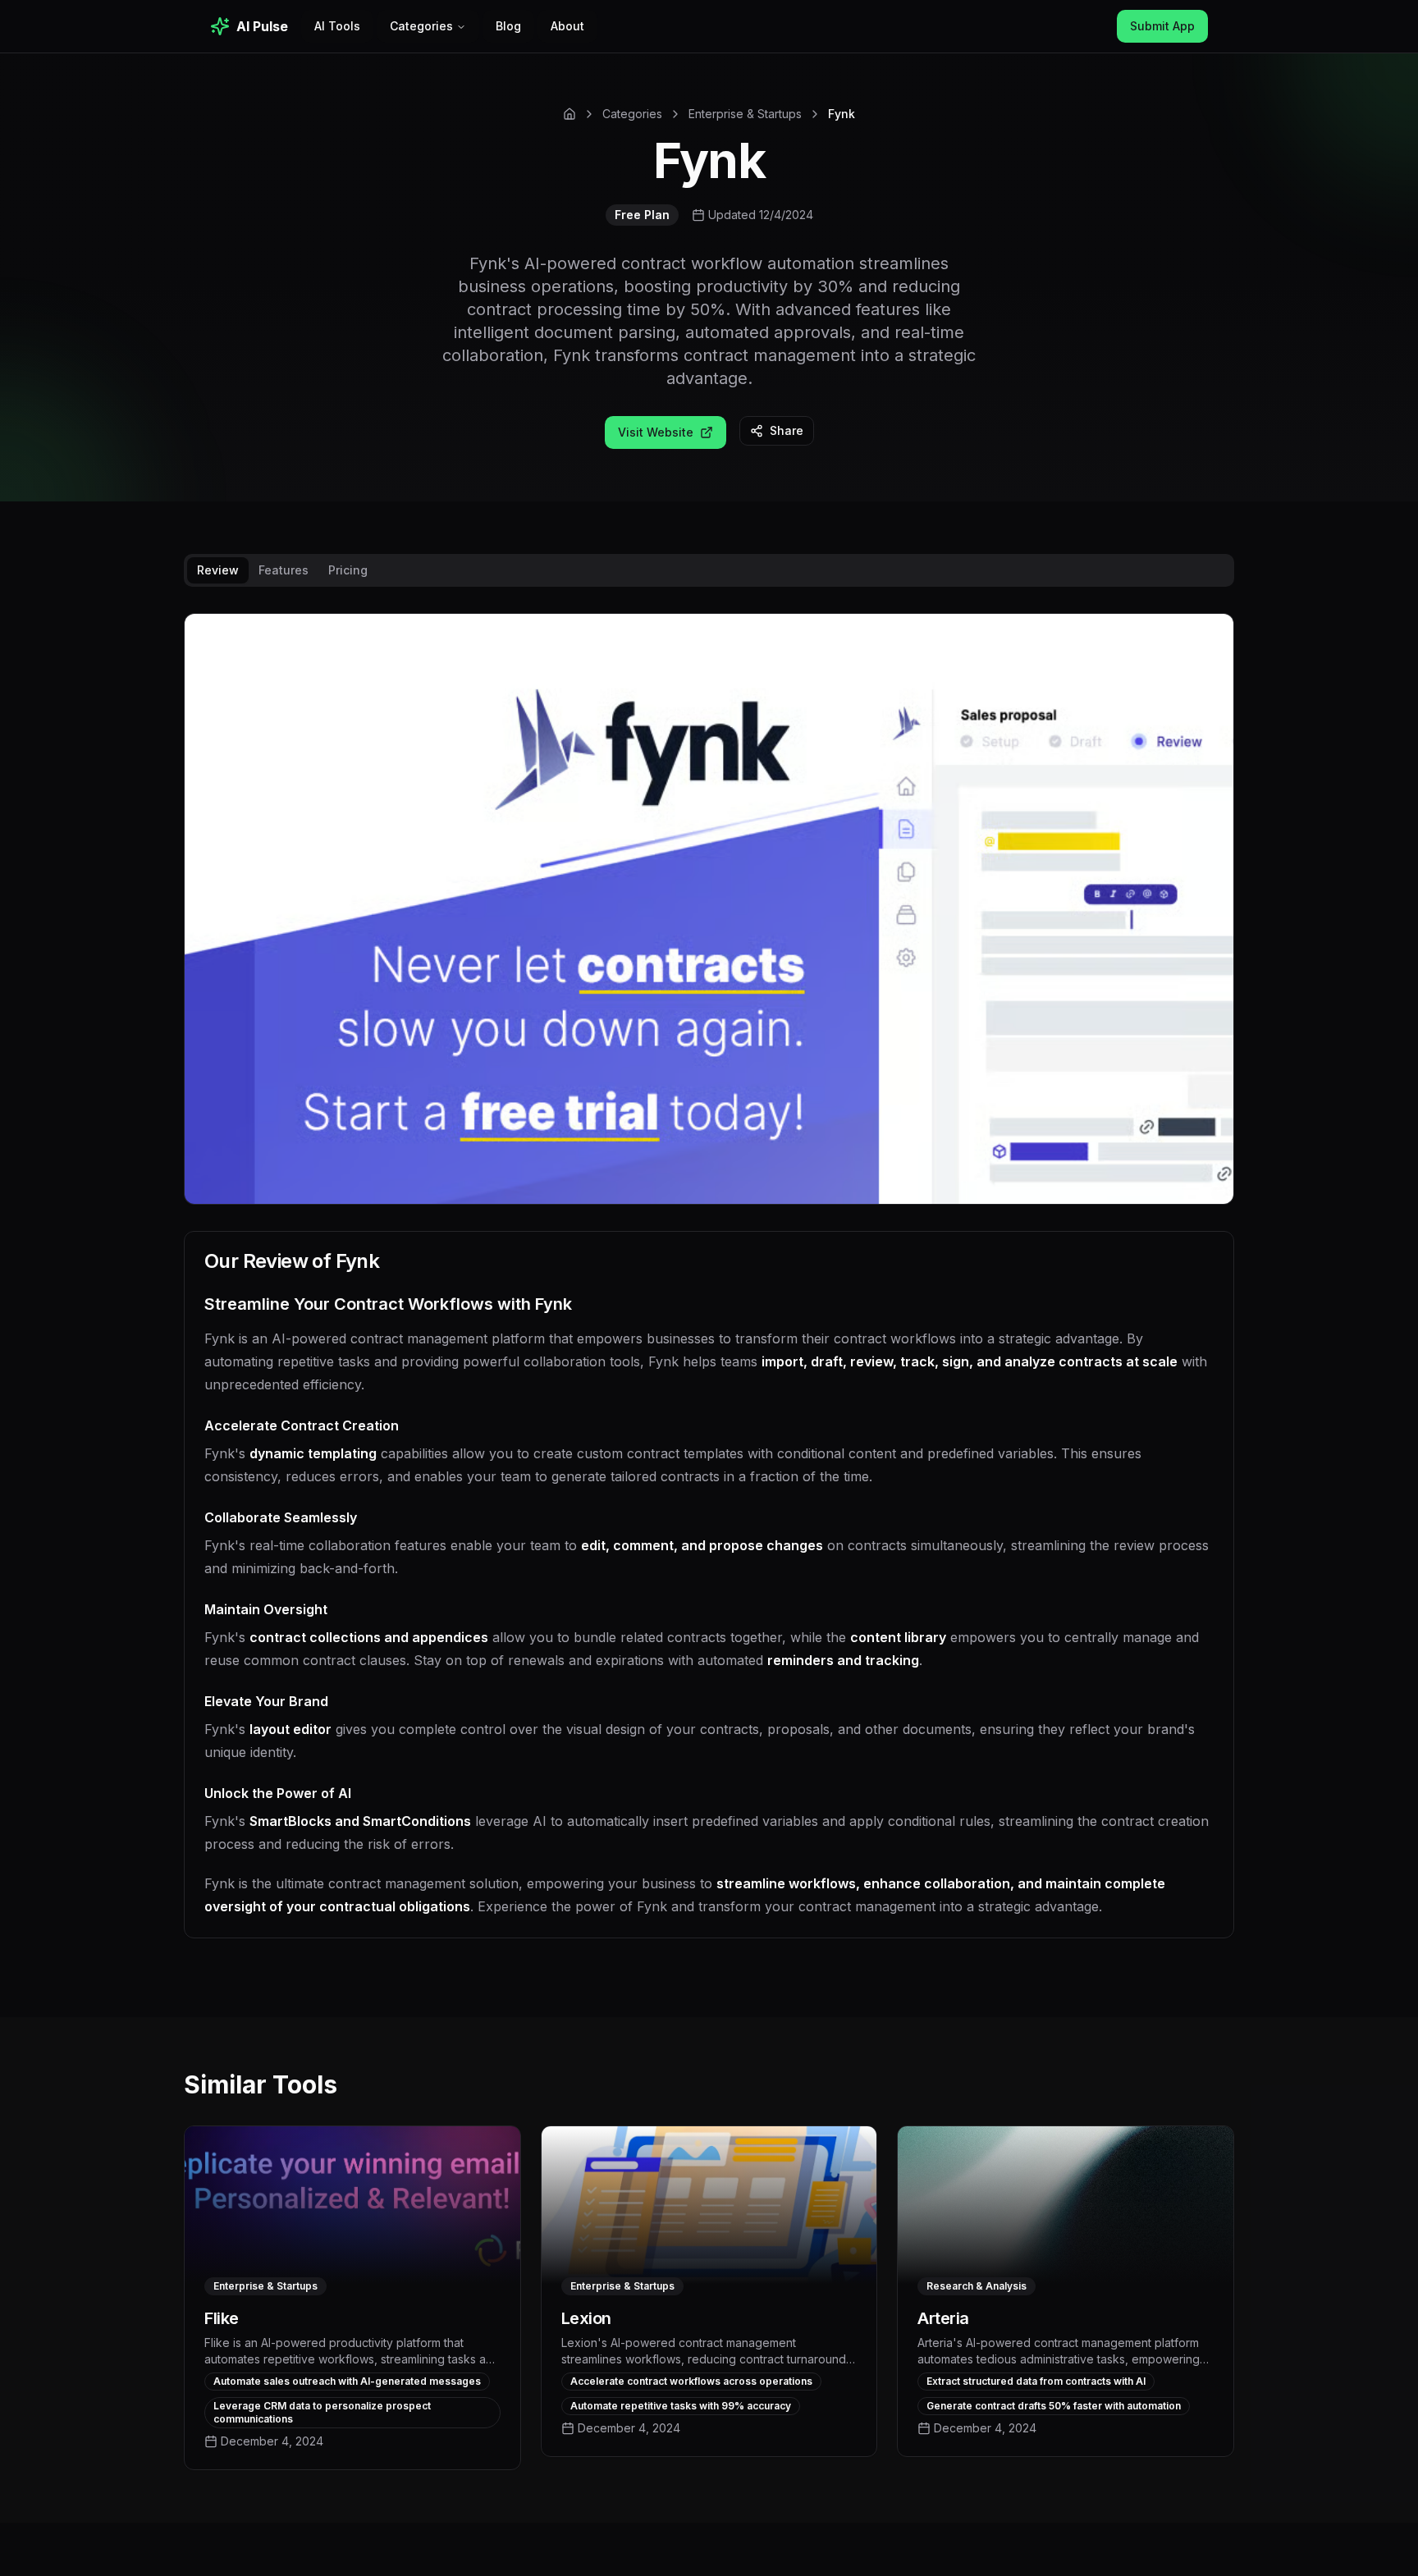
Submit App (1162, 26)
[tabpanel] (709, 1289)
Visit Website (656, 432)
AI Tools (337, 26)
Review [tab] (218, 570)
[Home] (569, 114)
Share (787, 430)
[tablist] (709, 570)
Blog (508, 26)
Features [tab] (284, 570)
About (567, 26)
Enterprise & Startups (745, 114)
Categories (421, 26)
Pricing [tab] (348, 570)
